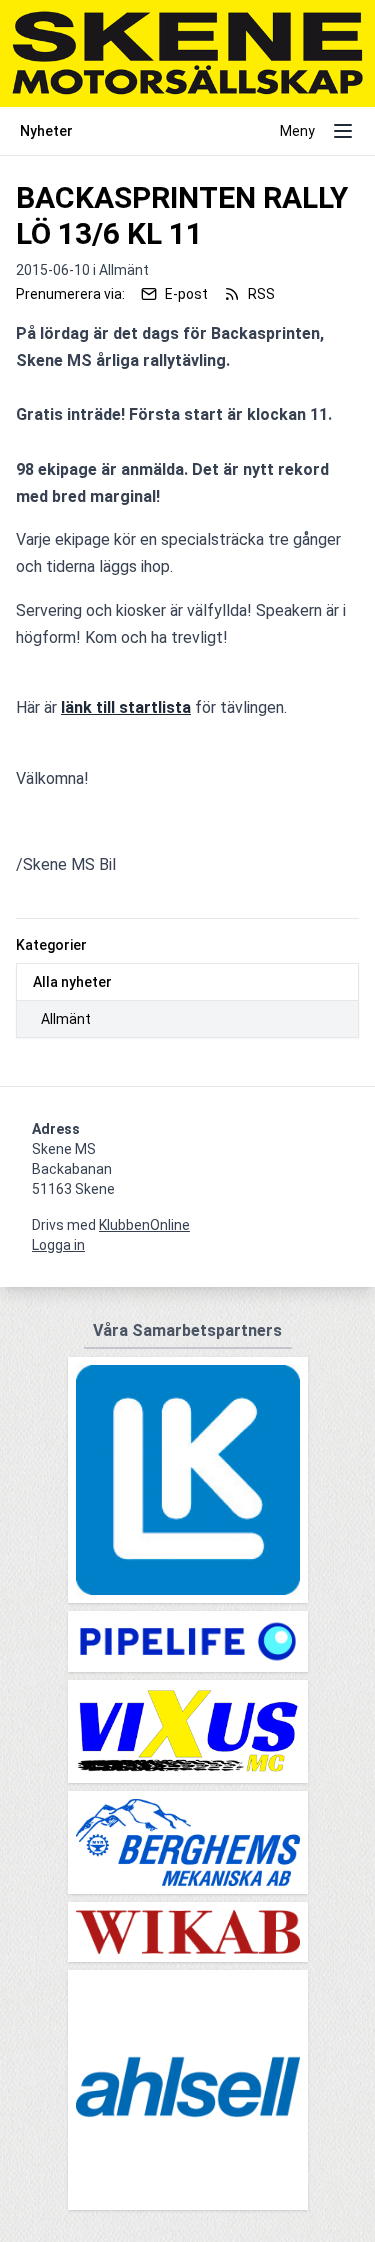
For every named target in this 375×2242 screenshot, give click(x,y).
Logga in (58, 1245)
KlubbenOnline (144, 1225)
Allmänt (66, 1019)
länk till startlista (126, 707)
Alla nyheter (72, 982)
